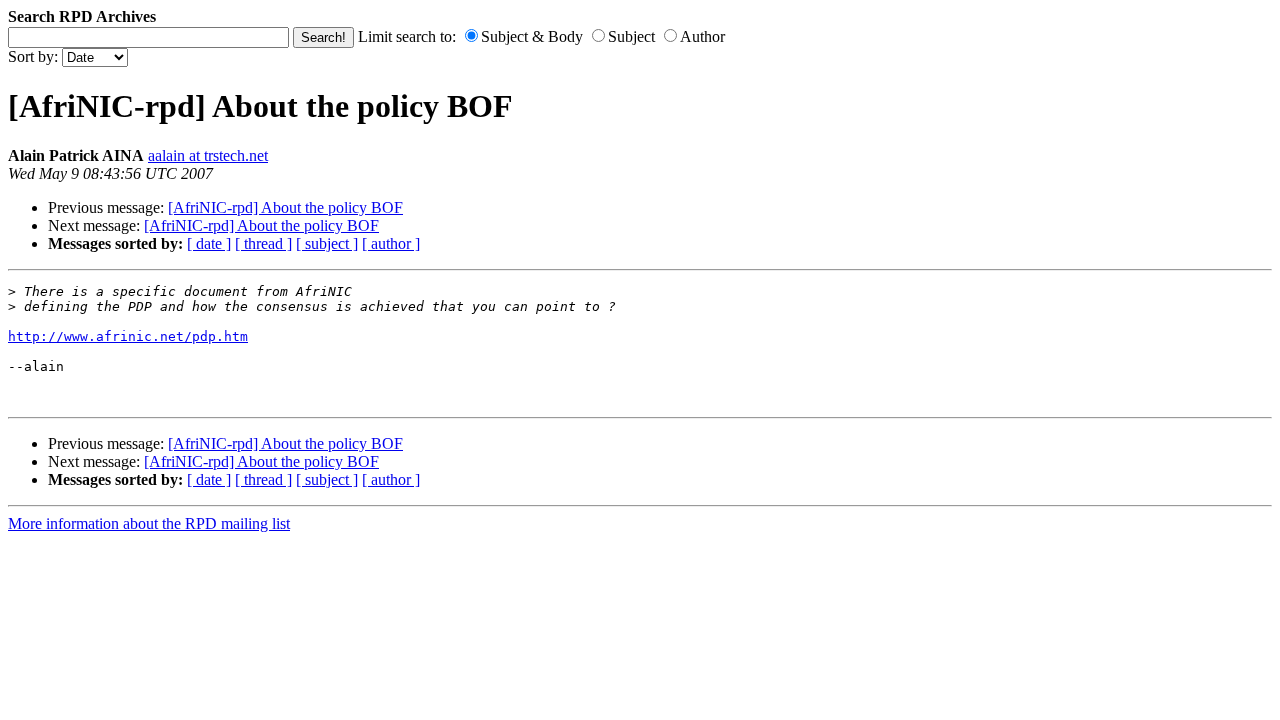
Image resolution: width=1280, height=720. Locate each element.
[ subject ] (327, 243)
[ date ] (209, 243)
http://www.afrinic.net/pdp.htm (128, 336)
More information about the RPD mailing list (149, 523)
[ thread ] (263, 243)
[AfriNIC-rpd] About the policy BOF (285, 207)
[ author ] (391, 243)
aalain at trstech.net (208, 155)
